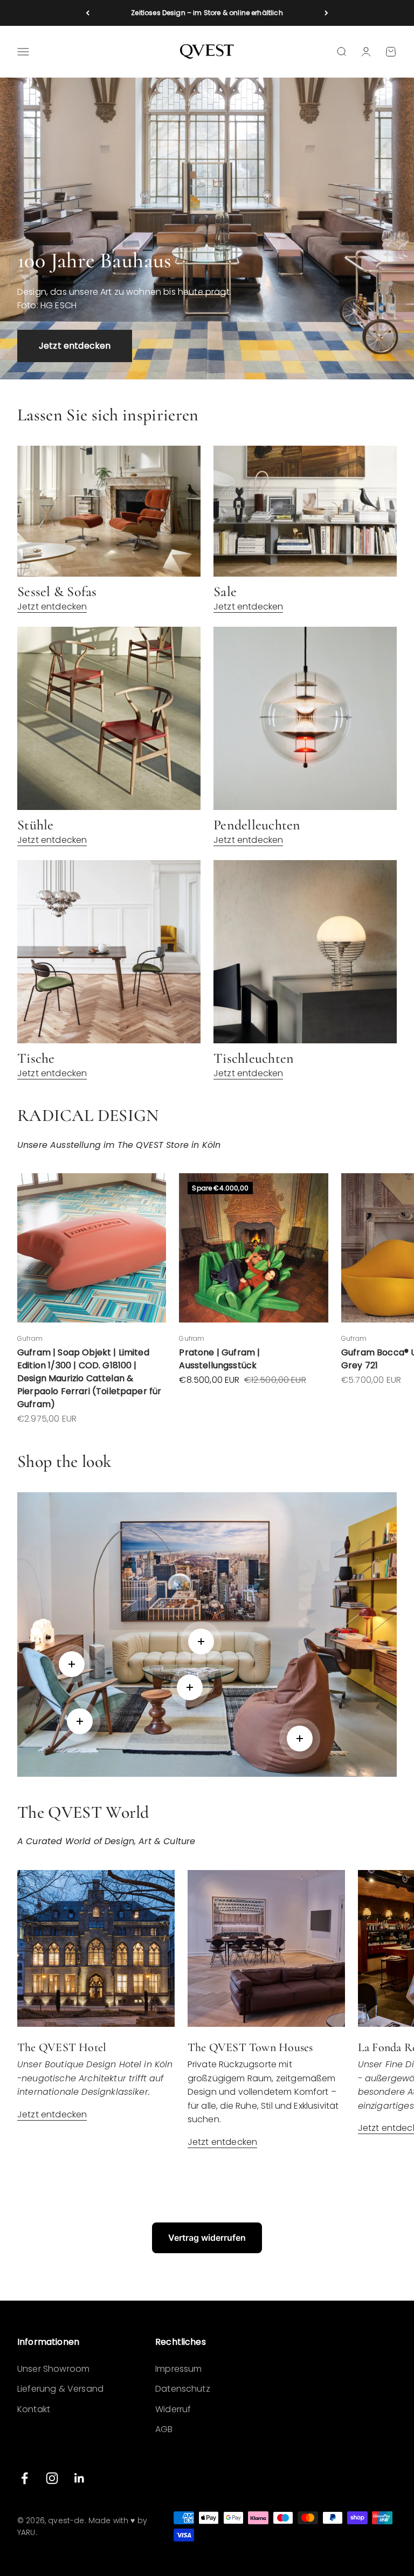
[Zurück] (88, 13)
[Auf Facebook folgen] (25, 2478)
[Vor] (326, 13)
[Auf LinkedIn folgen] (80, 2478)
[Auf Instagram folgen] (52, 2478)
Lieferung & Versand (60, 2389)
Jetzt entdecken (75, 346)
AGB (164, 2429)
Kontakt (34, 2409)
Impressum (178, 2369)
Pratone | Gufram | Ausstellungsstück (219, 1359)
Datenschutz (183, 2389)
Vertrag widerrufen (207, 2238)
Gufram (30, 1338)
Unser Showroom (53, 2369)
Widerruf (173, 2409)
